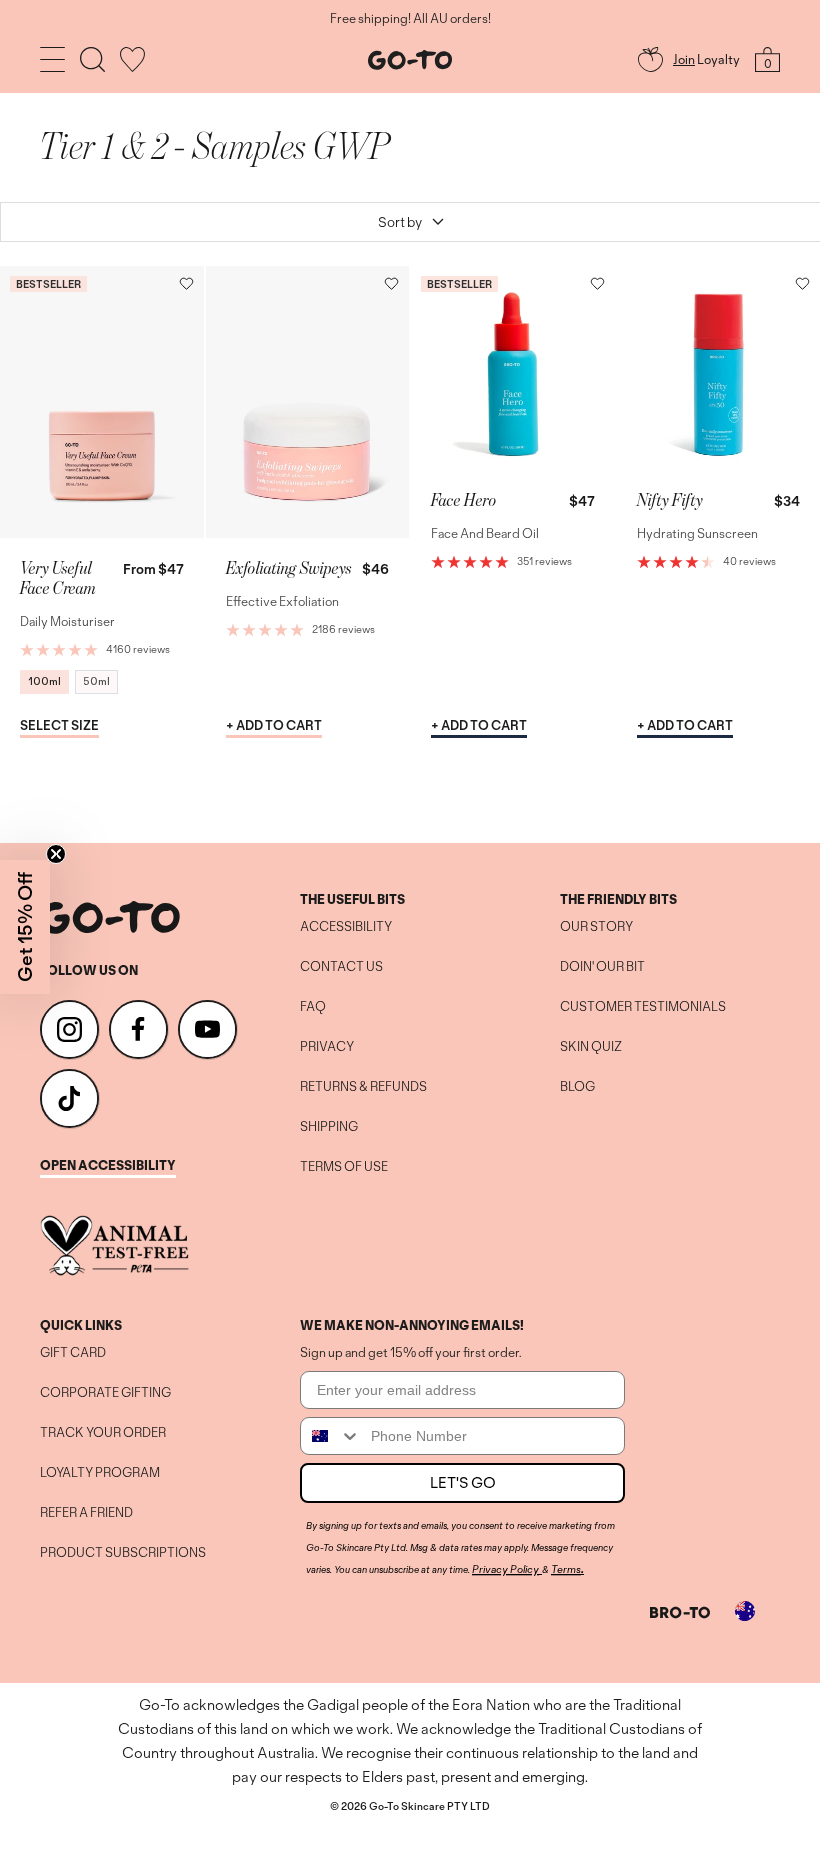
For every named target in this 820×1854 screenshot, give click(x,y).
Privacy (327, 1047)
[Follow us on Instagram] (69, 1029)
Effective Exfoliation (282, 601)
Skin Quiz (591, 1047)
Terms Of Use (344, 1167)
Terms (566, 1569)
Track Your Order (103, 1433)
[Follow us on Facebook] (138, 1029)
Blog (577, 1087)
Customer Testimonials (643, 1007)
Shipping (329, 1127)
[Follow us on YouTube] (207, 1029)
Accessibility (346, 927)
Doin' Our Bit (602, 967)
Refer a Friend (86, 1513)
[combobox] (331, 1436)
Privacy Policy (505, 1569)
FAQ (313, 1007)
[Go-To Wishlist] (132, 59)
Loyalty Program (100, 1473)
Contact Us (341, 967)
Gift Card (73, 1353)
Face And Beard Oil (485, 533)
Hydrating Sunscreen (697, 533)
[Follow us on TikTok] (69, 1098)
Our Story (596, 927)
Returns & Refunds (363, 1087)
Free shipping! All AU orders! (410, 19)
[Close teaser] (56, 854)
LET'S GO (463, 1482)
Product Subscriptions (123, 1553)
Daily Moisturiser (67, 621)
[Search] (92, 59)
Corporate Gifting (105, 1393)
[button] (186, 283)
